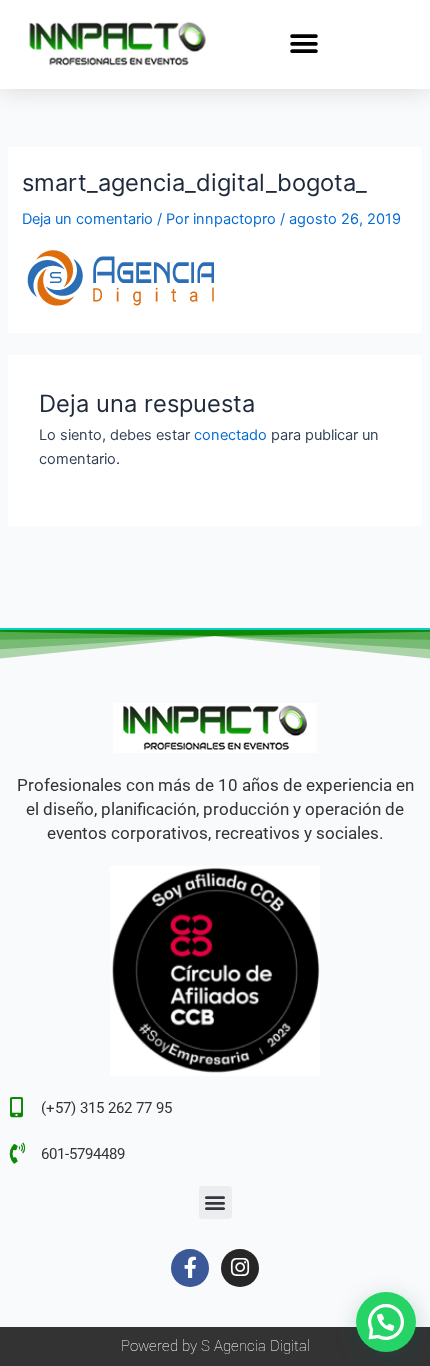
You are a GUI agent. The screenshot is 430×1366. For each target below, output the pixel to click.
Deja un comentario (87, 219)
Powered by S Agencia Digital (215, 1346)
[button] (304, 43)
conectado (230, 435)
